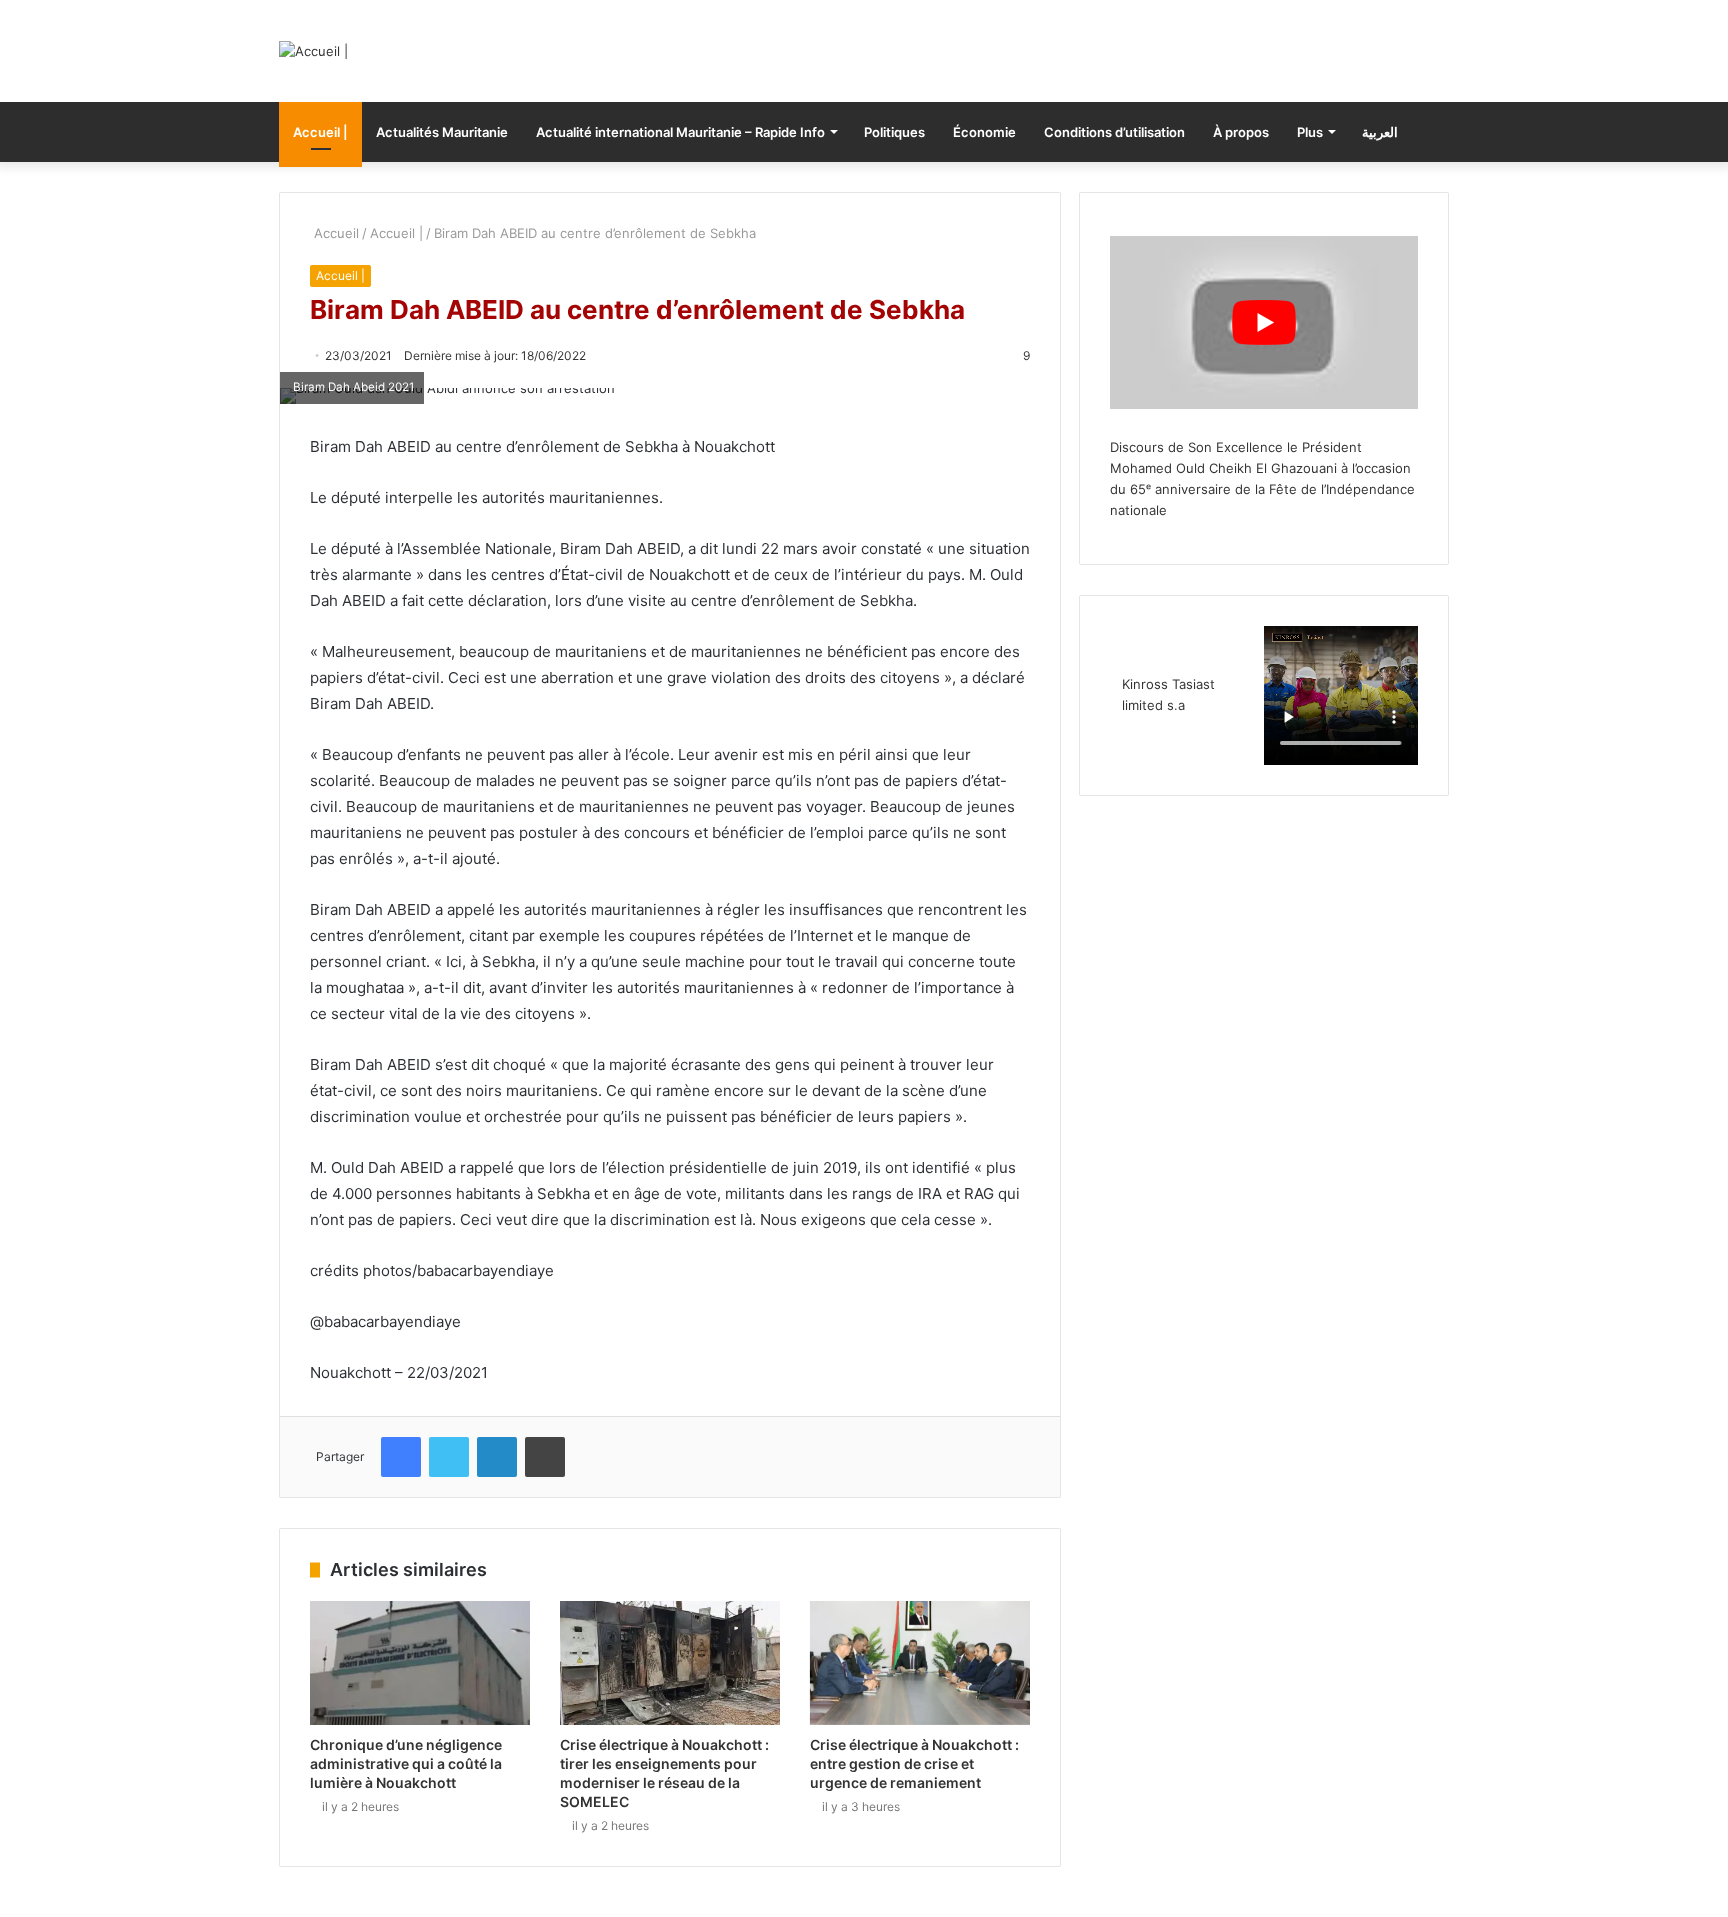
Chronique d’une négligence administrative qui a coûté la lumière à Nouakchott (406, 1763)
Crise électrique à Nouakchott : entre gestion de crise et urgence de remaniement (914, 1763)
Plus (1310, 132)
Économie (984, 132)
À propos (1241, 132)
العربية (1380, 132)
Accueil (334, 233)
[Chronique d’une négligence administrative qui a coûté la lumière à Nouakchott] (420, 1663)
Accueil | (320, 132)
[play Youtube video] (1264, 322)
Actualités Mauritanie (442, 132)
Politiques (894, 132)
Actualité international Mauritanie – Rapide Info (680, 132)
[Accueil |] (313, 51)
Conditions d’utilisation (1114, 132)
